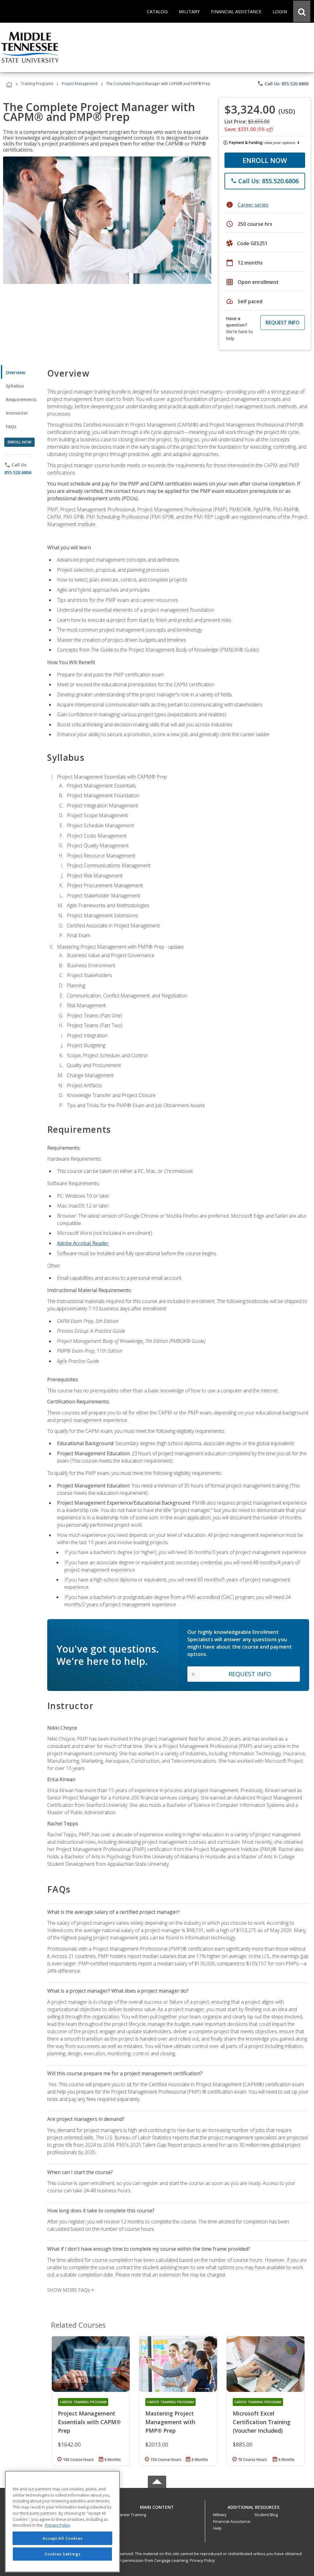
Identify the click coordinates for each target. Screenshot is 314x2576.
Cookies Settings (63, 2554)
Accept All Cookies (63, 2538)
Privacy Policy (202, 2560)
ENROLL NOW (265, 160)
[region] (62, 2522)
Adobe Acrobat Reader (83, 1243)
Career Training (132, 2515)
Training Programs (37, 84)
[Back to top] (157, 2506)
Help (217, 2528)
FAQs (11, 426)
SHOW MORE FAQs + (71, 2290)
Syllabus (15, 386)
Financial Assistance (232, 2521)
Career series (253, 205)
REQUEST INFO (283, 323)
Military (220, 2515)
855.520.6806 (18, 472)
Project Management (80, 84)
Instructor (17, 413)
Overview (15, 372)
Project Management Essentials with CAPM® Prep (89, 2422)
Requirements (21, 399)
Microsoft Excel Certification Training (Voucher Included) (262, 2422)
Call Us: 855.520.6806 (283, 83)
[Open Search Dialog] (302, 11)
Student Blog (266, 2515)
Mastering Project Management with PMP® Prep (170, 2422)
